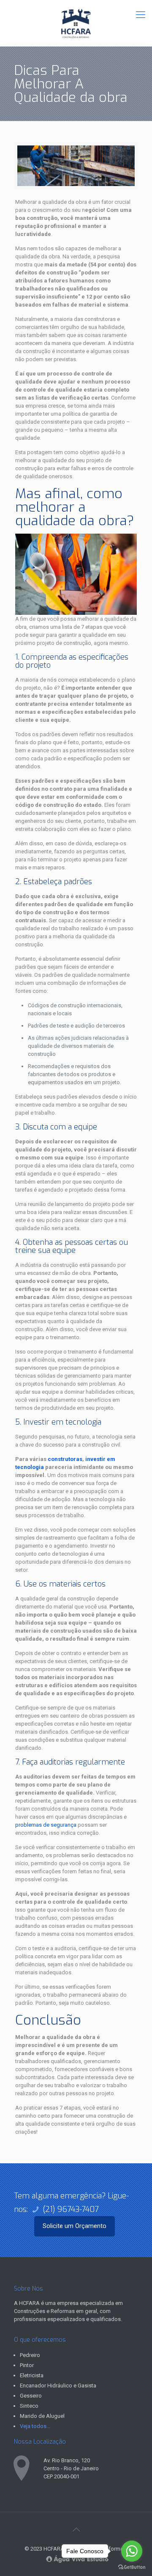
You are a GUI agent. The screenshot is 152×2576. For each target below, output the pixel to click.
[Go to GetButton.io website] (132, 2567)
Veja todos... (35, 2426)
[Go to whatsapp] (132, 2551)
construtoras (65, 1459)
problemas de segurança (46, 1825)
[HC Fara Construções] (76, 23)
